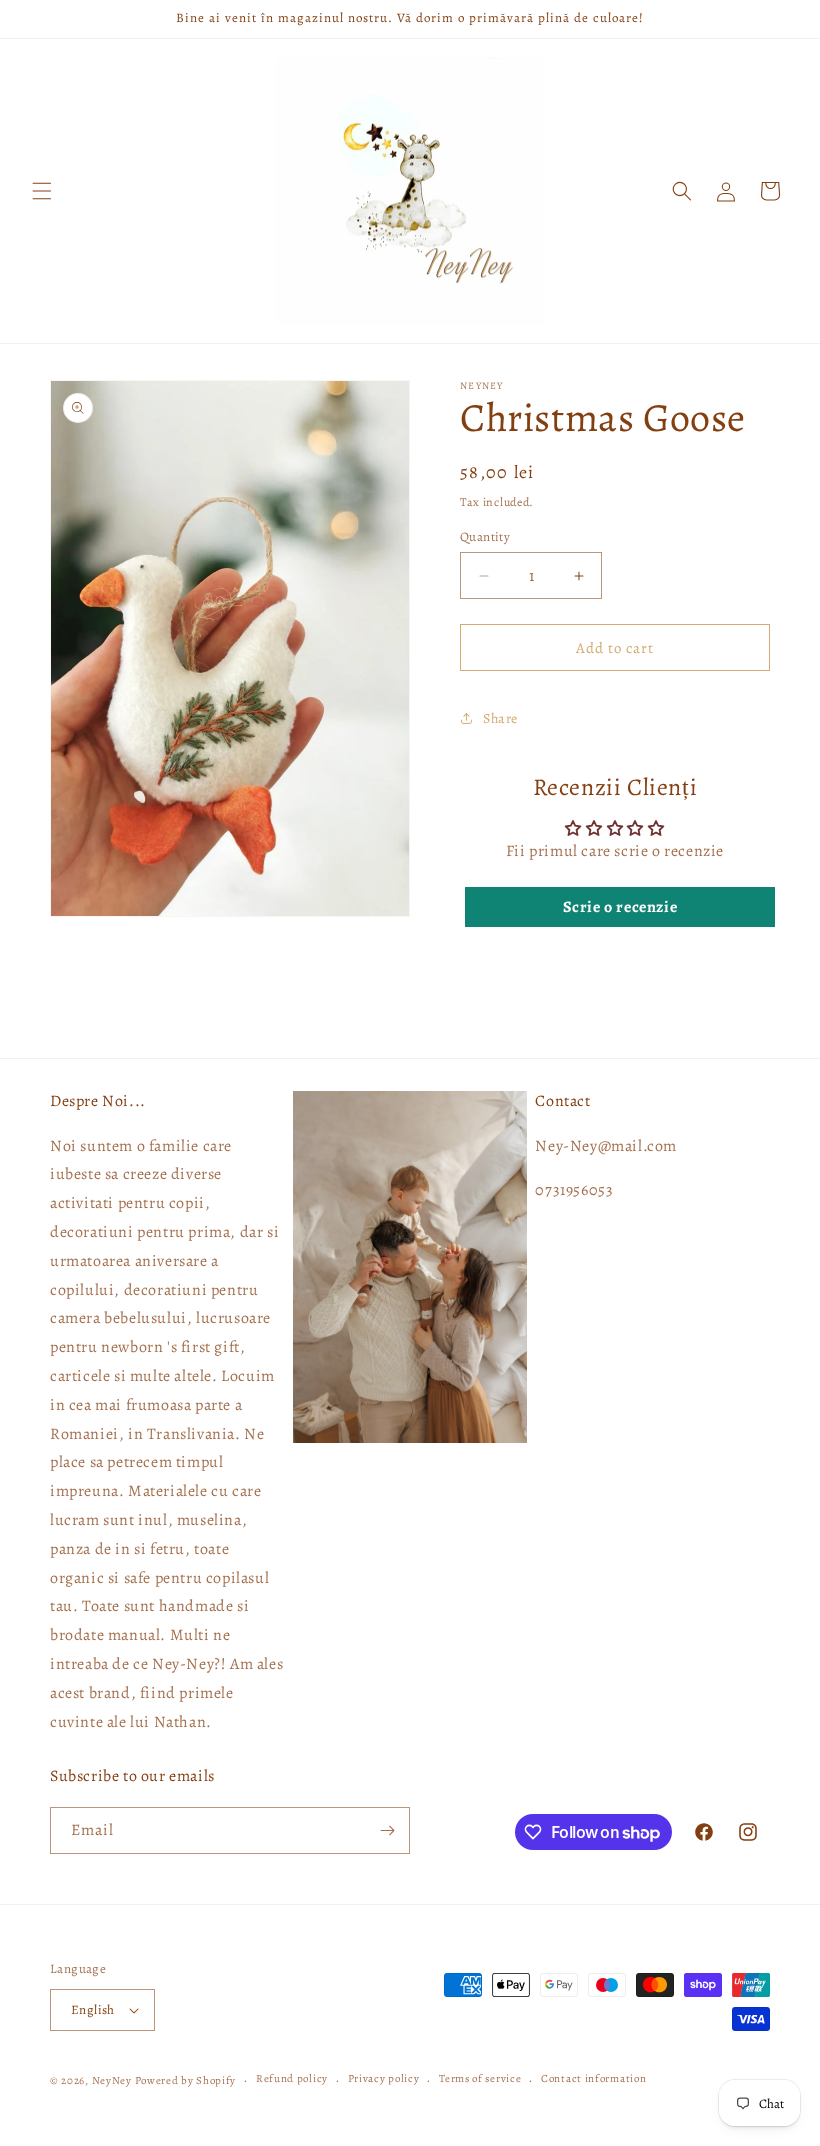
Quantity (485, 536)
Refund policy (292, 2078)
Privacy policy (384, 2078)
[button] (42, 191)
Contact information (593, 2078)
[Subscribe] (387, 1830)
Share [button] (500, 718)
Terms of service (480, 2078)
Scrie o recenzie (620, 907)
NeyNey (112, 2080)
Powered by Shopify (186, 2080)
